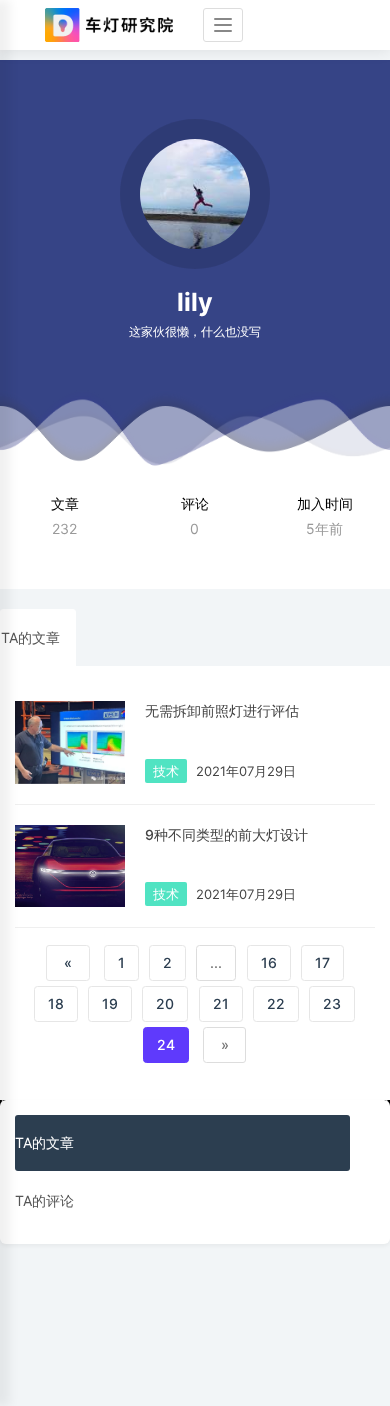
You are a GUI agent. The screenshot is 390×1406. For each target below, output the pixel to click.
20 (165, 1003)
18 (56, 1003)
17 (322, 962)
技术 (166, 771)
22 (276, 1003)
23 (332, 1003)
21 (221, 1003)
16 (269, 962)
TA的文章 (30, 637)
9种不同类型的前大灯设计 (226, 834)
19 (110, 1003)
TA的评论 (44, 1200)
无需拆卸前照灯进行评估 (222, 710)
